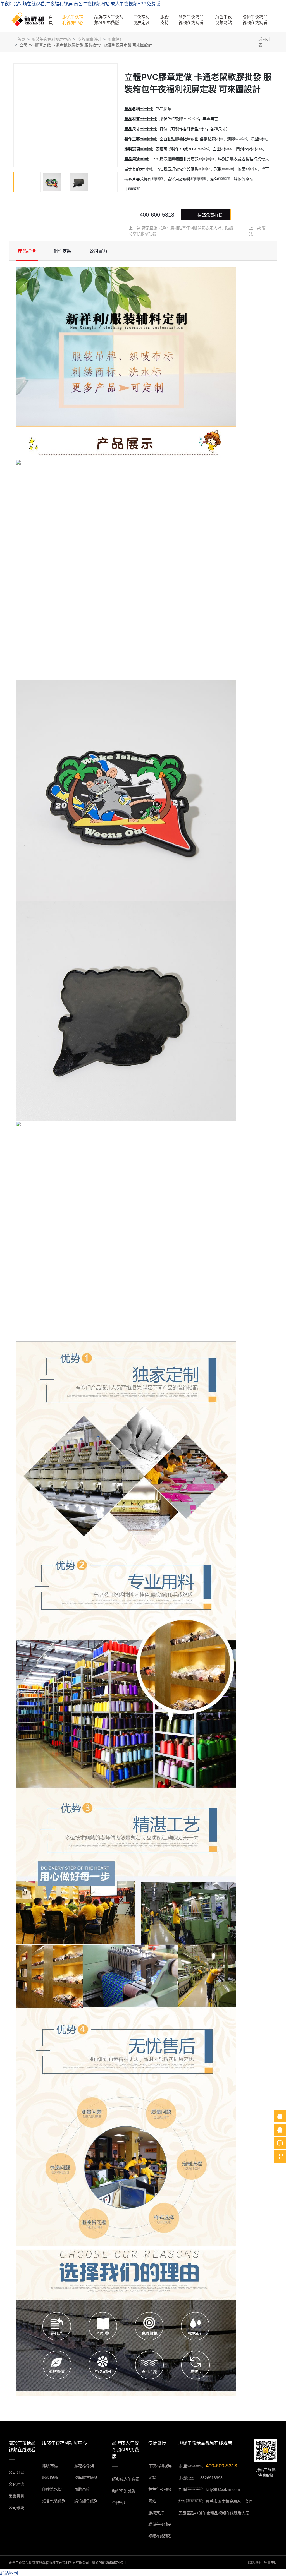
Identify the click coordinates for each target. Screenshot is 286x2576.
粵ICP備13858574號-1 (109, 2563)
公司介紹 (16, 2472)
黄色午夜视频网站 (223, 20)
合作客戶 (120, 2503)
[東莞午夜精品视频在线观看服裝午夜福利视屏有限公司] (28, 19)
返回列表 (264, 42)
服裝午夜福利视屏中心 (73, 20)
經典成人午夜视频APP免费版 (126, 2485)
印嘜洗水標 (52, 2489)
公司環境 (16, 2508)
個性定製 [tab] (63, 251)
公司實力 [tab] (98, 251)
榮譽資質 (16, 2496)
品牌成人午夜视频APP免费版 (109, 20)
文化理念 (16, 2484)
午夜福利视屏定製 (141, 20)
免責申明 (271, 2563)
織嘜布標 (50, 2466)
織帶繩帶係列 (86, 2501)
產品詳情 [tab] (27, 251)
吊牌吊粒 (82, 2489)
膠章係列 (116, 39)
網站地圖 (254, 2563)
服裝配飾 (50, 2477)
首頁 (51, 20)
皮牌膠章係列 (89, 39)
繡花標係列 (84, 2466)
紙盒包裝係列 (54, 2501)
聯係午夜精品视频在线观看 (255, 20)
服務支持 (165, 20)
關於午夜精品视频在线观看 (191, 20)
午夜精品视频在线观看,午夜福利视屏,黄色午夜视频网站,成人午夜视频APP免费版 (80, 4)
